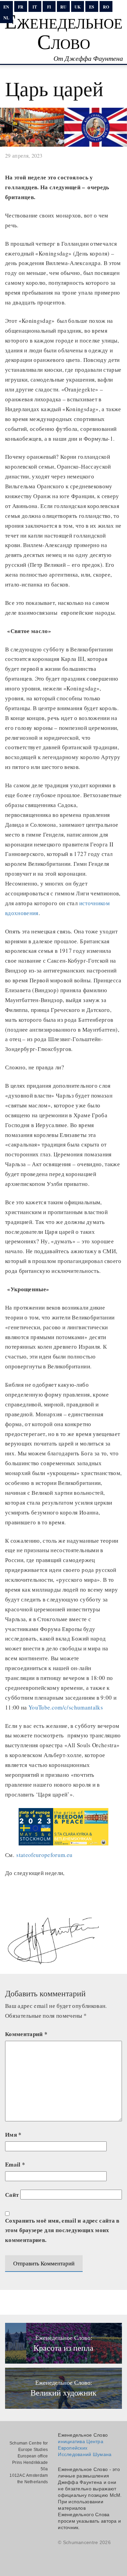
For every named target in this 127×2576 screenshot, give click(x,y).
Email (15, 2164)
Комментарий (26, 2034)
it (35, 7)
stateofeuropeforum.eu (44, 1855)
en (6, 7)
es (92, 7)
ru (63, 7)
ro (106, 7)
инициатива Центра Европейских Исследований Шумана (85, 2448)
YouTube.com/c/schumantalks (66, 1707)
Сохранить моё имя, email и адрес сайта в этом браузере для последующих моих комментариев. (62, 2230)
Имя (13, 2134)
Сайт (12, 2195)
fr (21, 7)
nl (6, 18)
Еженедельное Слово (63, 31)
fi (49, 7)
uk (78, 7)
